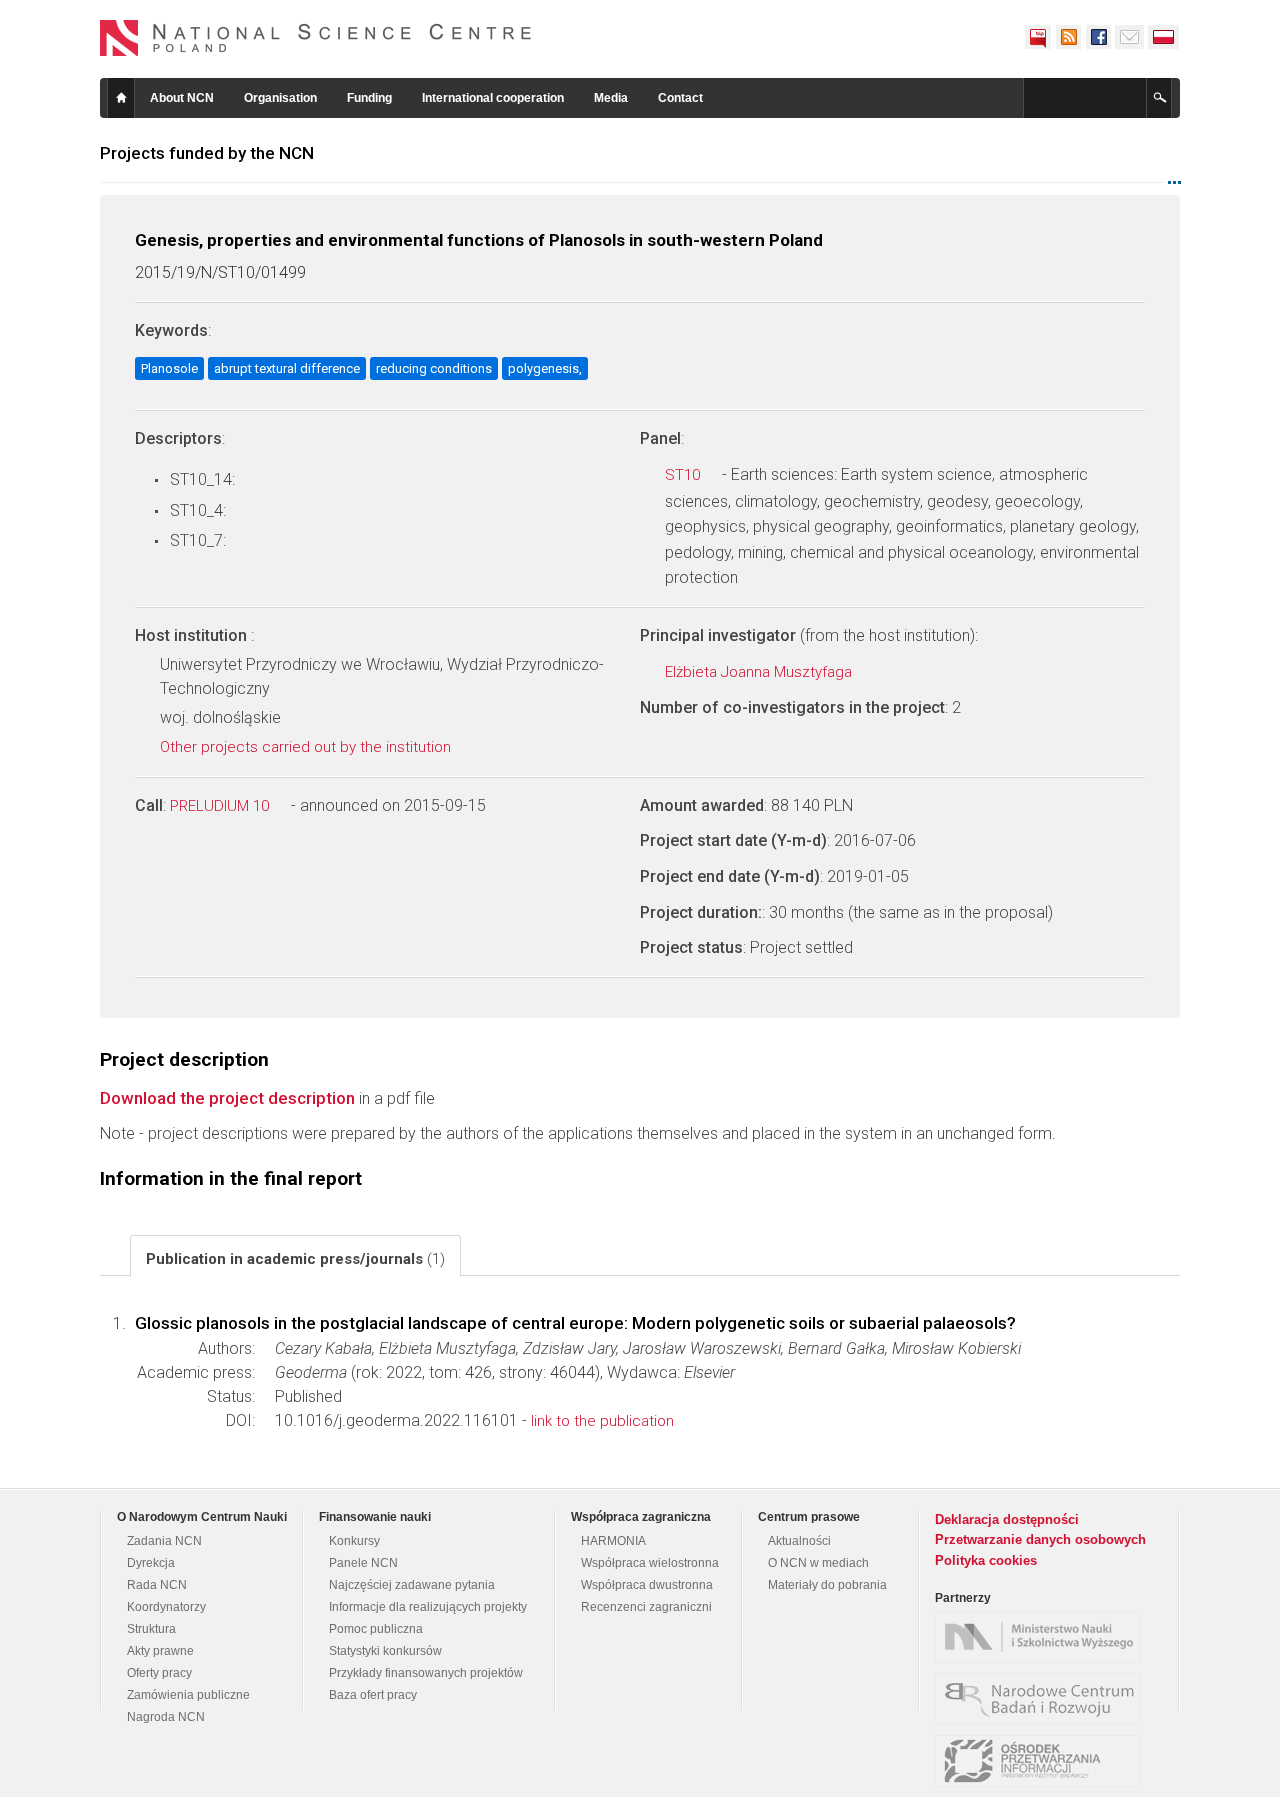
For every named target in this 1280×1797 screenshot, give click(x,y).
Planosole (169, 368)
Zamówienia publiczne (188, 1695)
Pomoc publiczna (376, 1629)
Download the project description (227, 1098)
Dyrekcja (151, 1563)
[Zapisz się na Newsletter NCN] (1129, 37)
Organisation (280, 98)
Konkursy (354, 1541)
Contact (680, 98)
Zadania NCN (164, 1541)
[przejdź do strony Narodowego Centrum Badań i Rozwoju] (1043, 1699)
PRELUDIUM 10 (221, 806)
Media (611, 98)
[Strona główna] (316, 38)
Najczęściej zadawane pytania (412, 1585)
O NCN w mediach (818, 1563)
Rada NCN (157, 1585)
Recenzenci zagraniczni (646, 1607)
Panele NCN (363, 1563)
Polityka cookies (986, 1560)
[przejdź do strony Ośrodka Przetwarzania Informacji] (1043, 1761)
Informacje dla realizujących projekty (428, 1607)
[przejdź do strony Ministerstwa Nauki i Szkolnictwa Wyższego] (1043, 1637)
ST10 (684, 475)
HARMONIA (613, 1541)
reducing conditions (434, 368)
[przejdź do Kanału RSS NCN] (1068, 37)
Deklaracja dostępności (1007, 1519)
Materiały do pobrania (827, 1585)
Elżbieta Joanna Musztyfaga (760, 672)
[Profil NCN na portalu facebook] (1098, 37)
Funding (369, 98)
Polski (1164, 37)
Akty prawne (160, 1651)
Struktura (151, 1629)
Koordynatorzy (166, 1607)
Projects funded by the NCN (207, 153)
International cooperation (493, 98)
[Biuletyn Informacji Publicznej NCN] (1038, 37)
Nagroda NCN (166, 1717)
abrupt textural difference (287, 368)
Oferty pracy (159, 1673)
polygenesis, (545, 368)
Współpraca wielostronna (650, 1563)
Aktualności (799, 1541)
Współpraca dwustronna (647, 1585)
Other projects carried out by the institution (307, 747)
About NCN (182, 98)
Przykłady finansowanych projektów (426, 1673)
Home (121, 98)
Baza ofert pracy (373, 1695)
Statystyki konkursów (385, 1651)
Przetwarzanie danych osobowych (1040, 1539)
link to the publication (602, 1421)
